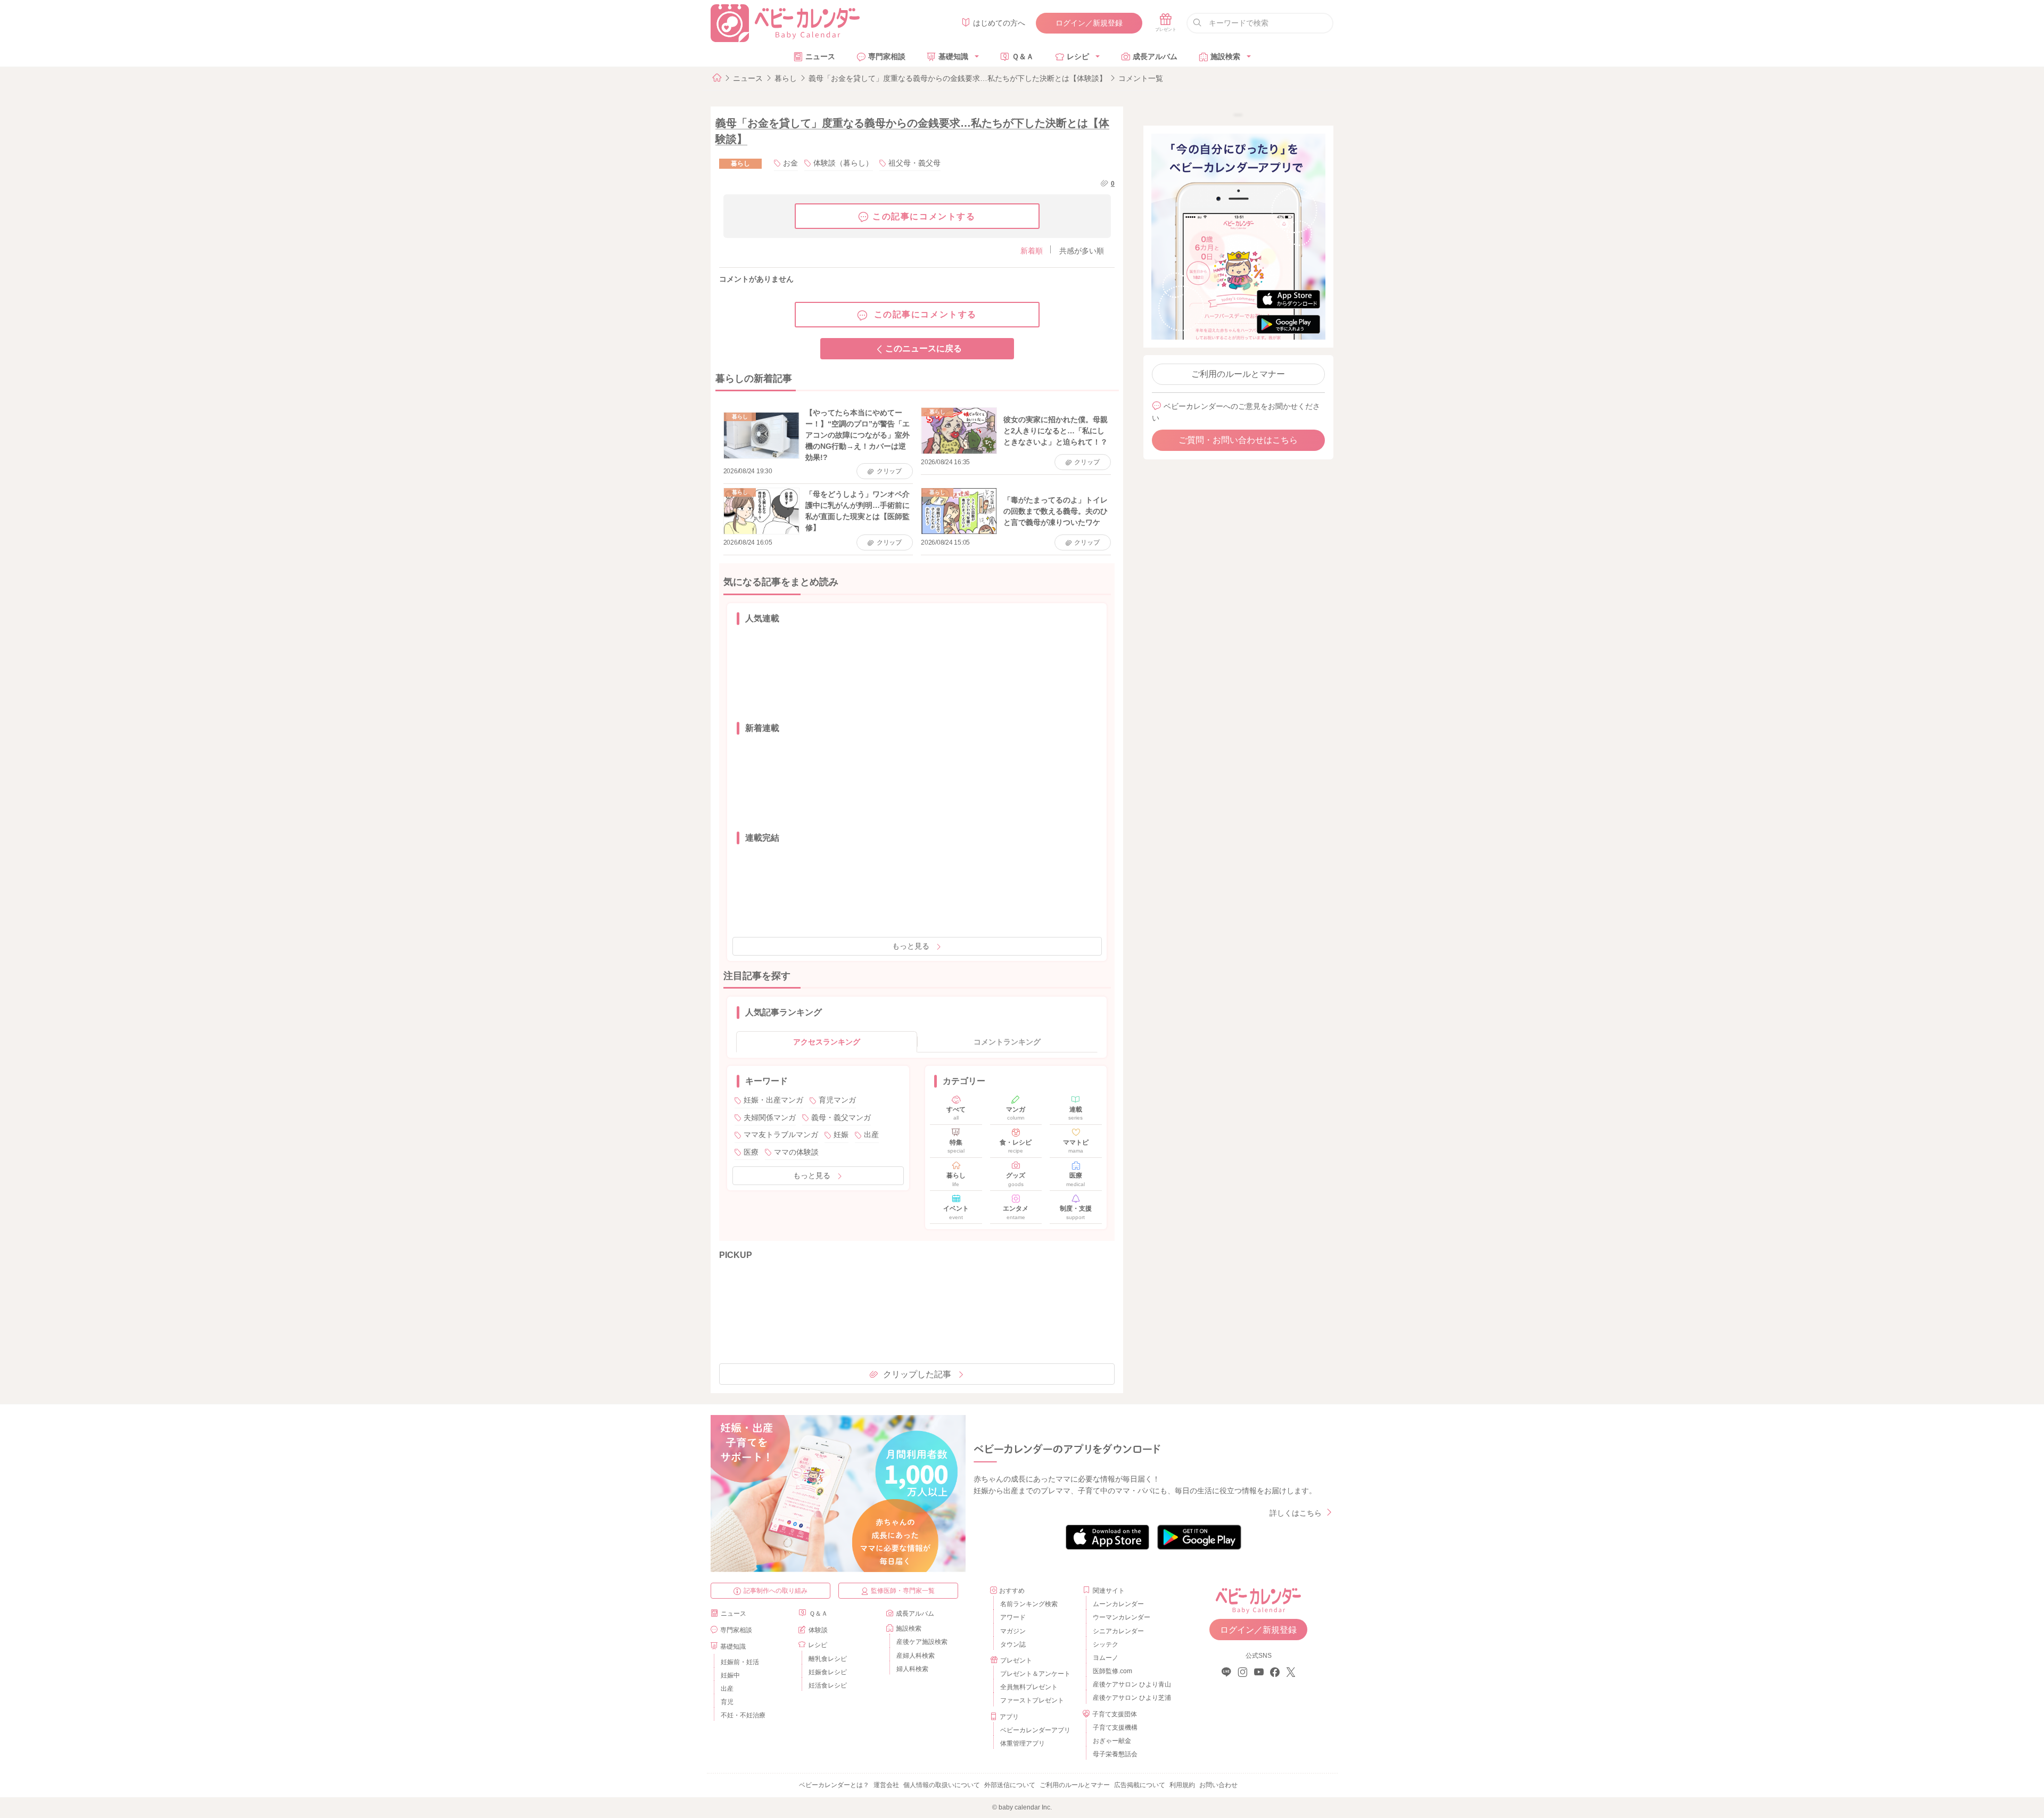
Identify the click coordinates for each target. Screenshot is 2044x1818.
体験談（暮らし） (843, 163)
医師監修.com (1112, 1671)
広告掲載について (1140, 1785)
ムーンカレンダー (1118, 1604)
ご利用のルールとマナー (1238, 374)
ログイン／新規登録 (1089, 23)
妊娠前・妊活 (740, 1662)
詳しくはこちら (1296, 1513)
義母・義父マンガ (841, 1117)
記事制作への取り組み (776, 1591)
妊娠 (841, 1134)
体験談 (818, 1630)
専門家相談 (887, 56)
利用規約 (1182, 1785)
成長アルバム (1155, 56)
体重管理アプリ (1023, 1743)
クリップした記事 (917, 1374)
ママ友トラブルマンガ (781, 1134)
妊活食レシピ (828, 1685)
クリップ (889, 471)
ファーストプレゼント (1032, 1700)
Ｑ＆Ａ (1023, 56)
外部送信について (1010, 1785)
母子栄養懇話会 (1115, 1754)
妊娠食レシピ (828, 1672)
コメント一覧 (1141, 78)
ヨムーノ (1106, 1658)
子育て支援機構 (1115, 1727)
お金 (790, 163)
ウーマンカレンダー (1122, 1617)
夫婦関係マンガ (770, 1117)
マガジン (1013, 1631)
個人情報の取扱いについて (942, 1785)
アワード (1013, 1617)
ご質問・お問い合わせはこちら (1238, 440)
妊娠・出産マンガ (773, 1100)
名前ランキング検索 (1029, 1604)
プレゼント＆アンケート (1035, 1674)
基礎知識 (953, 56)
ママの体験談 (796, 1152)
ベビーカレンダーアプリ (1035, 1730)
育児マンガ (837, 1100)
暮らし (786, 78)
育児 (727, 1702)
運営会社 (886, 1785)
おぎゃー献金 (1112, 1741)
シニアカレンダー (1118, 1631)
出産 (871, 1134)
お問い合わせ (1218, 1785)
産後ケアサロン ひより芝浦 (1130, 1698)
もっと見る (911, 946)
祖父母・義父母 (914, 163)
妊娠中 (730, 1675)
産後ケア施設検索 (922, 1642)
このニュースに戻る (924, 348)
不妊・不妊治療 (743, 1715)
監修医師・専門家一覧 (903, 1591)
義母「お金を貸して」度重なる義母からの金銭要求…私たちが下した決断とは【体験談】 (958, 78)
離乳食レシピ (828, 1659)
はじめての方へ (999, 23)
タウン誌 (1013, 1644)
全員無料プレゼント (1029, 1687)
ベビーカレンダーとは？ (834, 1785)
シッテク (1106, 1644)
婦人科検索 (912, 1669)
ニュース (820, 56)
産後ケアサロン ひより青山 (1130, 1684)
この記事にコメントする (924, 216)
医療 (751, 1152)
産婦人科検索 (916, 1656)
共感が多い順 (1082, 251)
